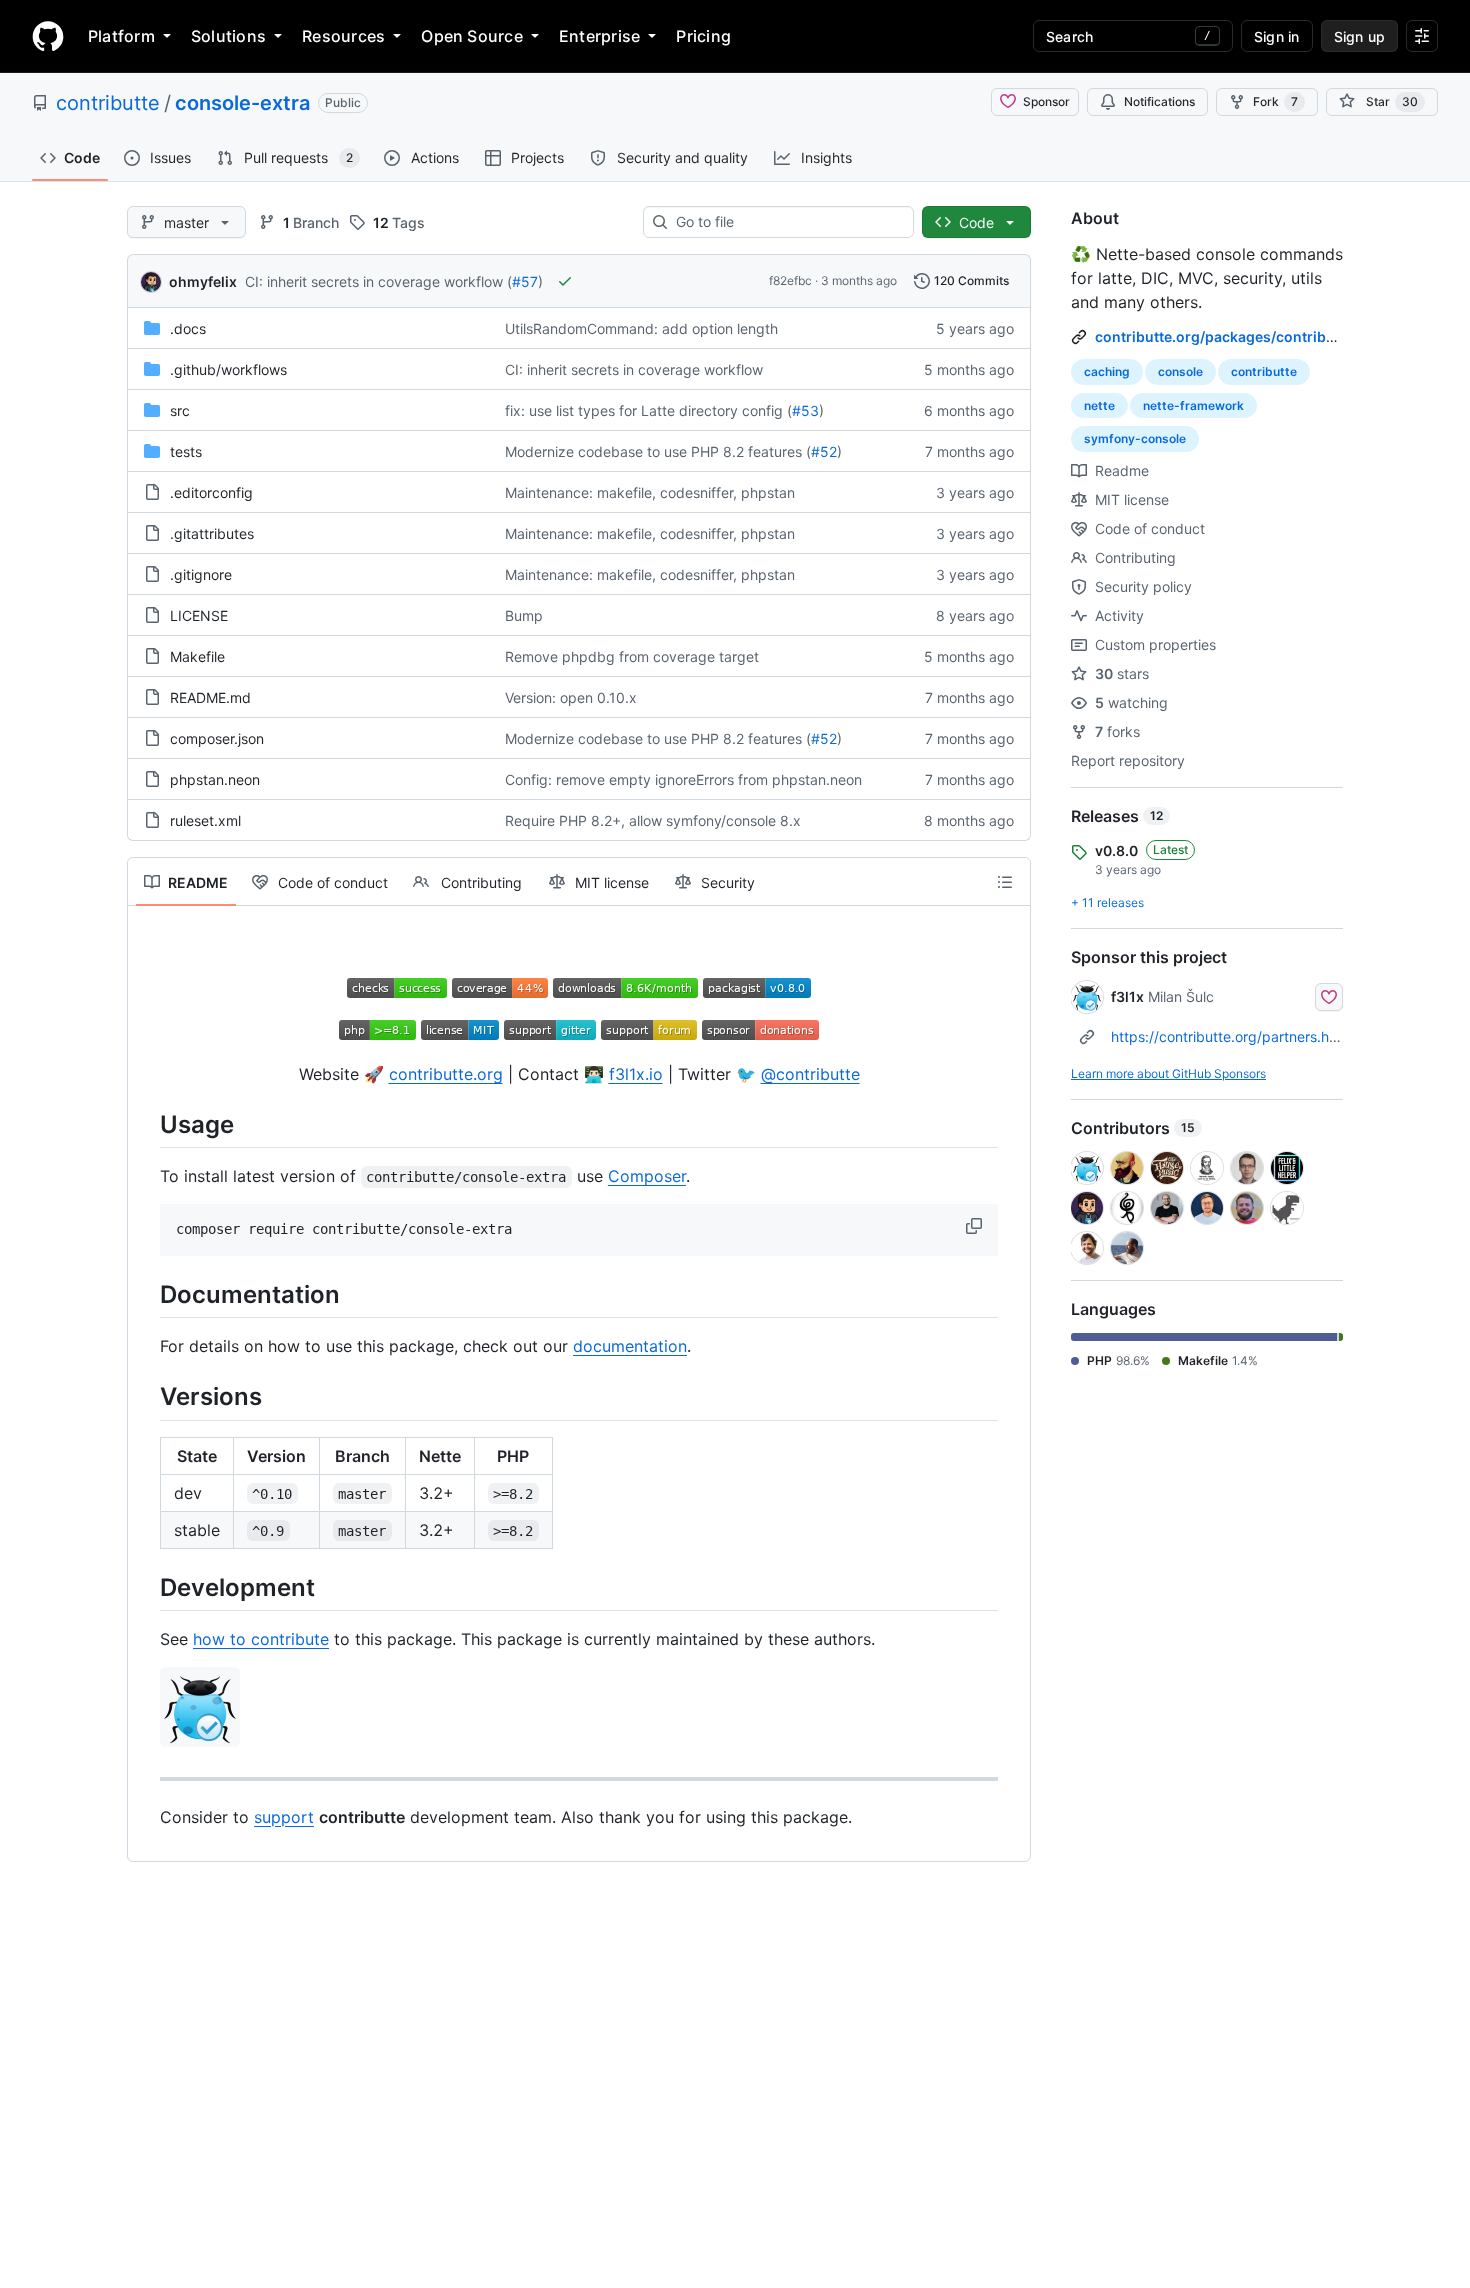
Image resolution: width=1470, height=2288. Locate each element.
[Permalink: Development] (146, 1587)
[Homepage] (48, 36)
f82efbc (790, 280)
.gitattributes (212, 533)
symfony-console (1135, 438)
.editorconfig (211, 492)
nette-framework (1193, 405)
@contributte (810, 1074)
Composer (647, 1176)
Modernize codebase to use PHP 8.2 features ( (658, 451)
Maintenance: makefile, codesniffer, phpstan (650, 492)
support (284, 1817)
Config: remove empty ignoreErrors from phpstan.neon (683, 779)
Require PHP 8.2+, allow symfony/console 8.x (653, 820)
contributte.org (446, 1074)
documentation (630, 1346)
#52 (824, 451)
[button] (976, 1226)
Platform (121, 36)
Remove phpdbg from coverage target (632, 656)
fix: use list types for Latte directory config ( (648, 410)
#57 (525, 281)
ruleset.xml (205, 820)
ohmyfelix (203, 281)
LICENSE (199, 615)
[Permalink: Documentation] (146, 1294)
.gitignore (201, 574)
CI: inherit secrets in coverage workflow (634, 369)
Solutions (228, 36)
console (1180, 371)
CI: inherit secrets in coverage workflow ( (378, 281)
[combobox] (786, 222)
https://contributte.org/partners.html (1230, 1036)
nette (1099, 405)
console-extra (242, 103)
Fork (1275, 101)
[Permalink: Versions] (146, 1397)
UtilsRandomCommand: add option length (641, 328)
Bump (524, 615)
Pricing (703, 36)
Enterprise (599, 36)
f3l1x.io (636, 1074)
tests (186, 451)
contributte (108, 103)
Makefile (197, 656)
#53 (805, 410)
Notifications (1159, 101)
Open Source (472, 36)
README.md (210, 697)
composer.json (217, 738)
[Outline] (1005, 882)
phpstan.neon (215, 779)
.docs (188, 328)
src (180, 410)
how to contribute (261, 1639)
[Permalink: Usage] (146, 1124)
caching (1107, 371)
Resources (343, 36)
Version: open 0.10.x (571, 697)
